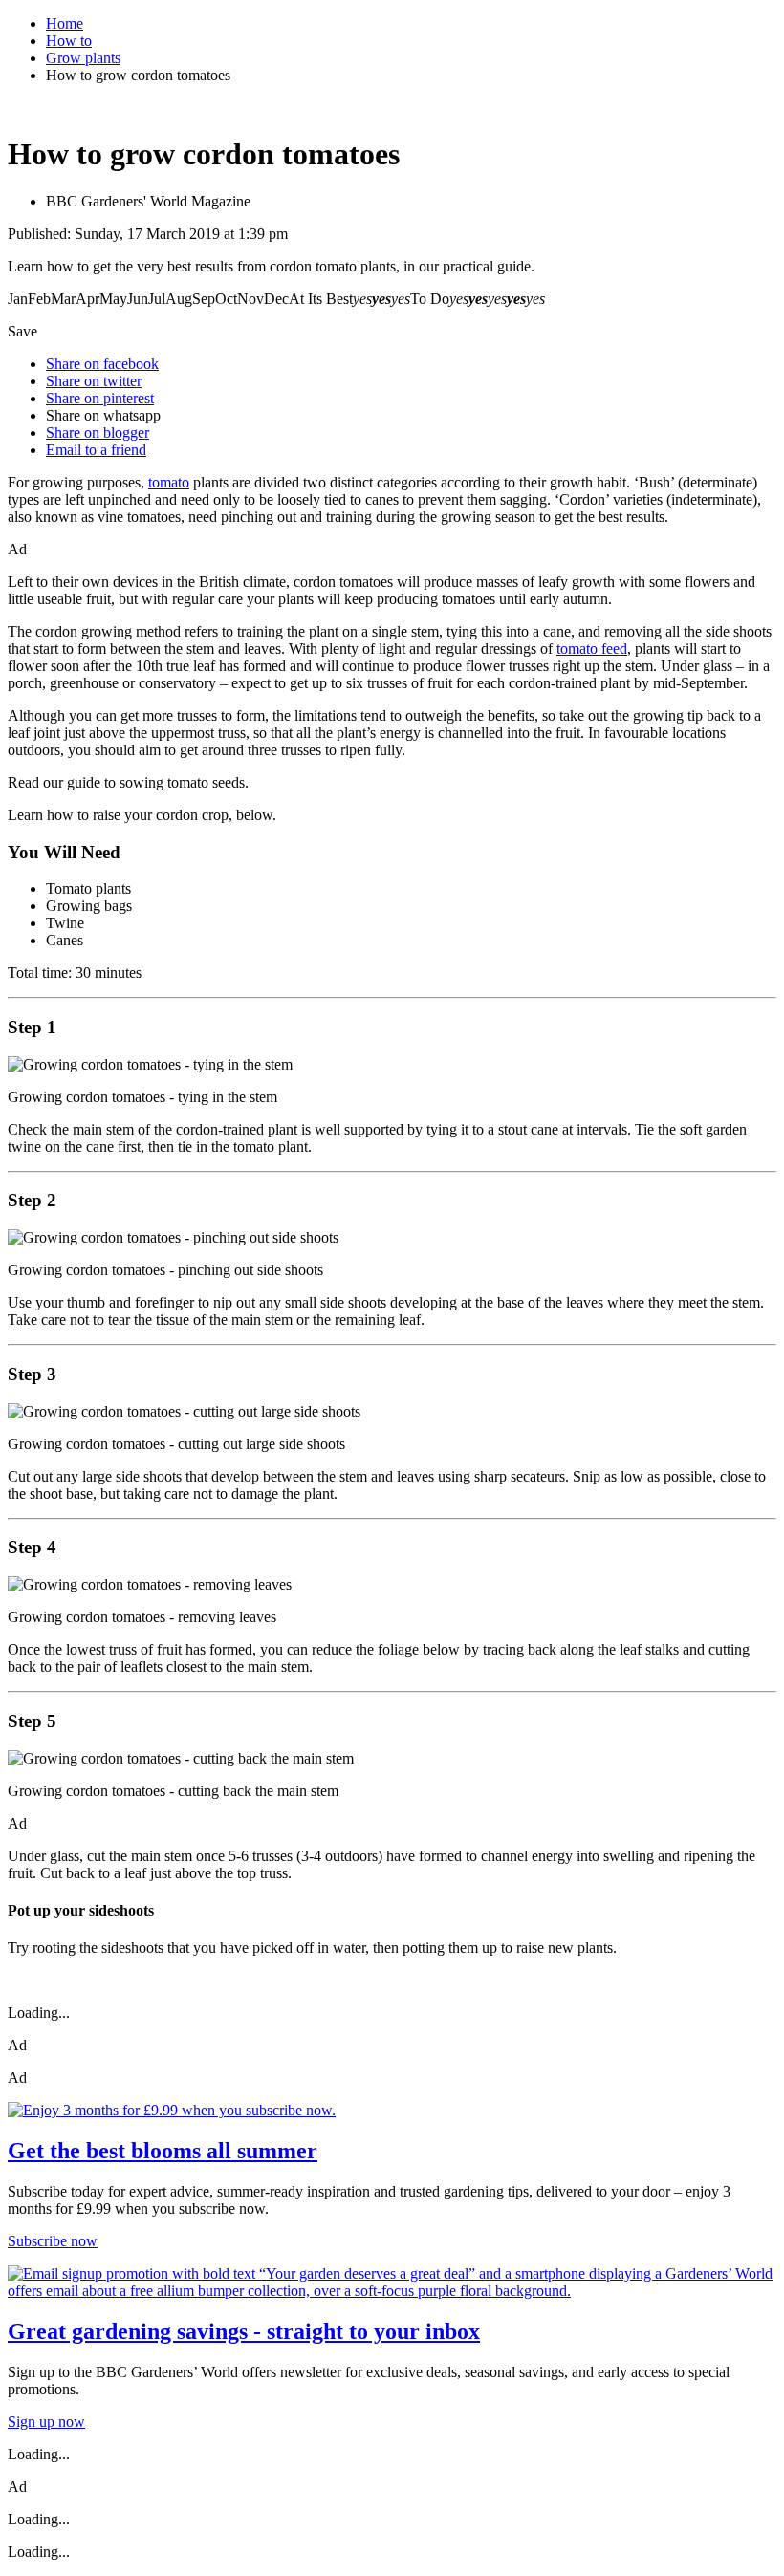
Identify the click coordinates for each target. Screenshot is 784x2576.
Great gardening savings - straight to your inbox (244, 2331)
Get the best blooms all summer (163, 2151)
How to (69, 41)
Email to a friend (96, 450)
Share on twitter (94, 381)
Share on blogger (98, 433)
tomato (169, 482)
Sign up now (46, 2422)
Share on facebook (102, 364)
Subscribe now (53, 2241)
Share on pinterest (100, 398)
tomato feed (592, 649)
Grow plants (83, 58)
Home (65, 23)
